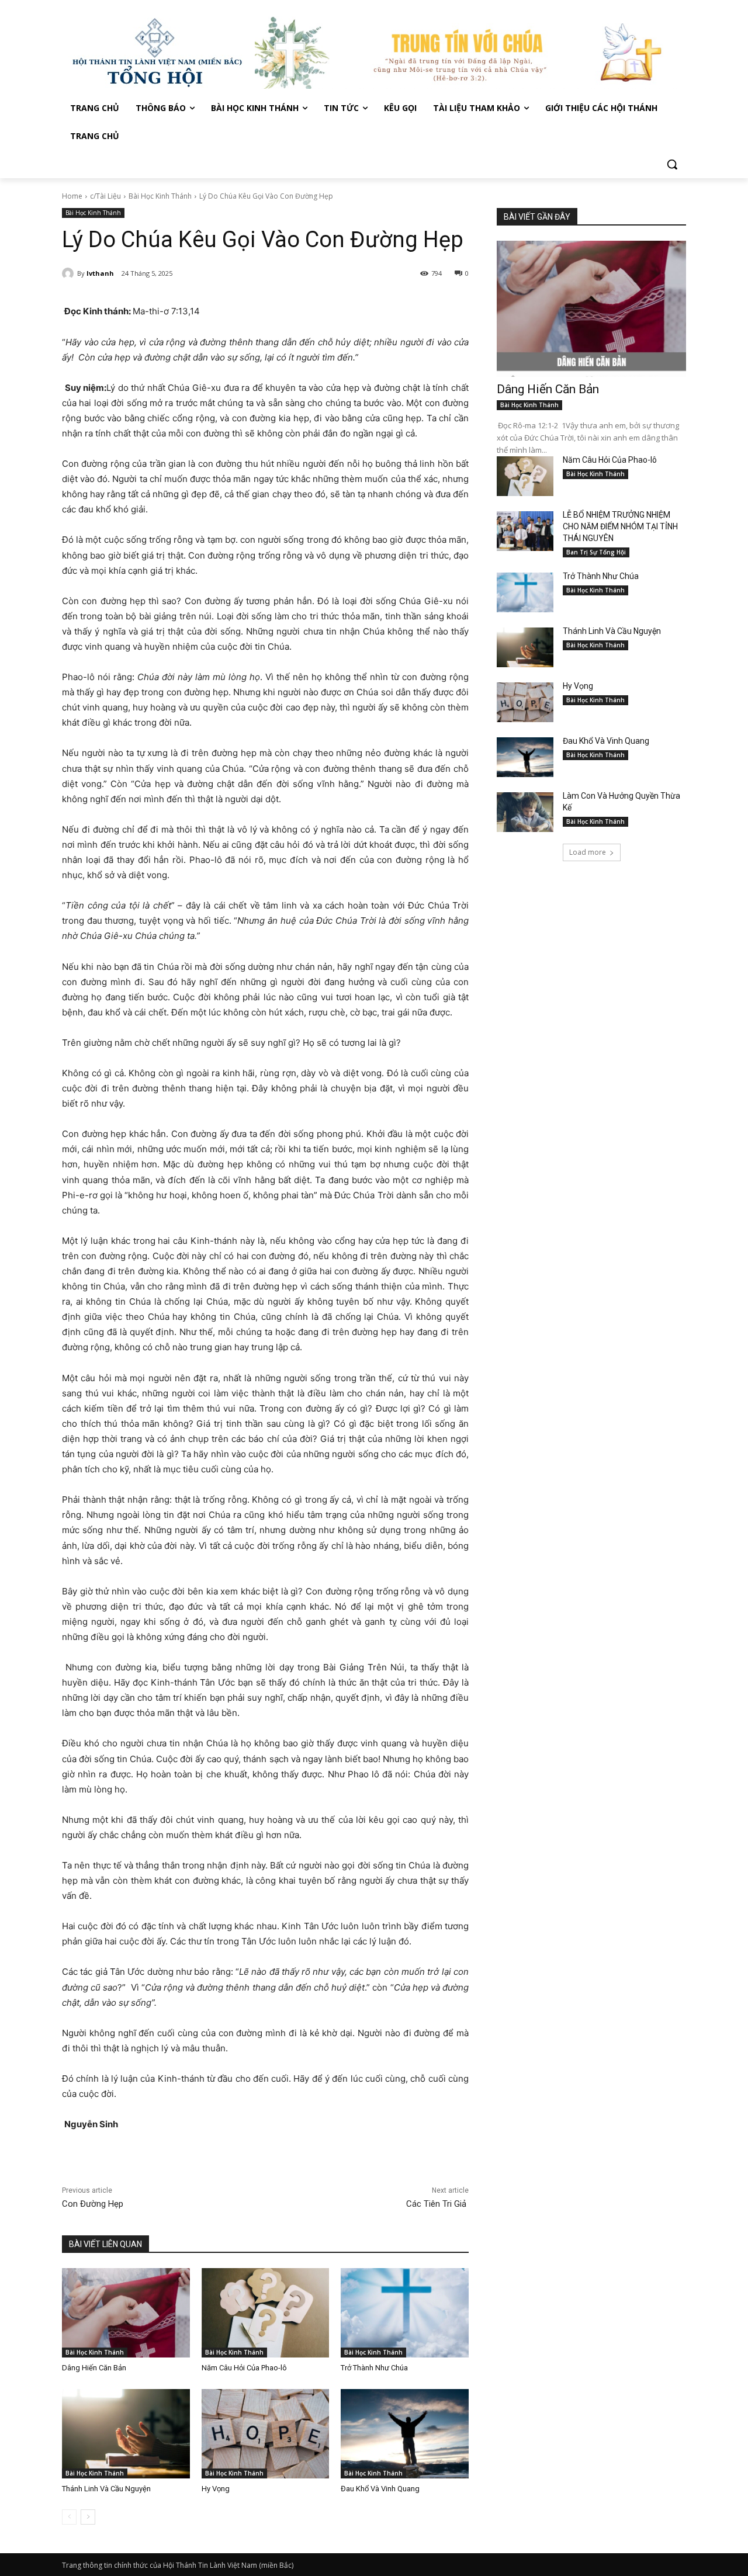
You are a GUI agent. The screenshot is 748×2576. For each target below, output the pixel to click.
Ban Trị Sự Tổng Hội (596, 552)
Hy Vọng (217, 2489)
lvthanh (100, 273)
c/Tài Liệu (105, 196)
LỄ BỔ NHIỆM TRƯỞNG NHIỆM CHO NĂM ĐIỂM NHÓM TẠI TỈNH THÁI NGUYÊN (620, 526)
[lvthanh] (70, 273)
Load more (588, 852)
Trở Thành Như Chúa (374, 2368)
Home (72, 196)
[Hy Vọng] (266, 2434)
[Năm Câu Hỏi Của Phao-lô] (266, 2313)
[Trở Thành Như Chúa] (405, 2313)
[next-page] (88, 2517)
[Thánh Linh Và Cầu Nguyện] (126, 2434)
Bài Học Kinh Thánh (160, 196)
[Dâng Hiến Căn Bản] (126, 2313)
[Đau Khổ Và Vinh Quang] (405, 2434)
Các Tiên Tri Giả (437, 2204)
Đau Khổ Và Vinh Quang (381, 2489)
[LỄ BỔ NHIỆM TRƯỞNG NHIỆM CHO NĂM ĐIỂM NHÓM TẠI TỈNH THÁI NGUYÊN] (525, 531)
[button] (672, 164)
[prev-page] (69, 2517)
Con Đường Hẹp (94, 2204)
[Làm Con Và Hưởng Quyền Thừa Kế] (525, 812)
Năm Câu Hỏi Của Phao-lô (244, 2368)
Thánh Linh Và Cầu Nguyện (106, 2489)
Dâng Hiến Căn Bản (94, 2368)
